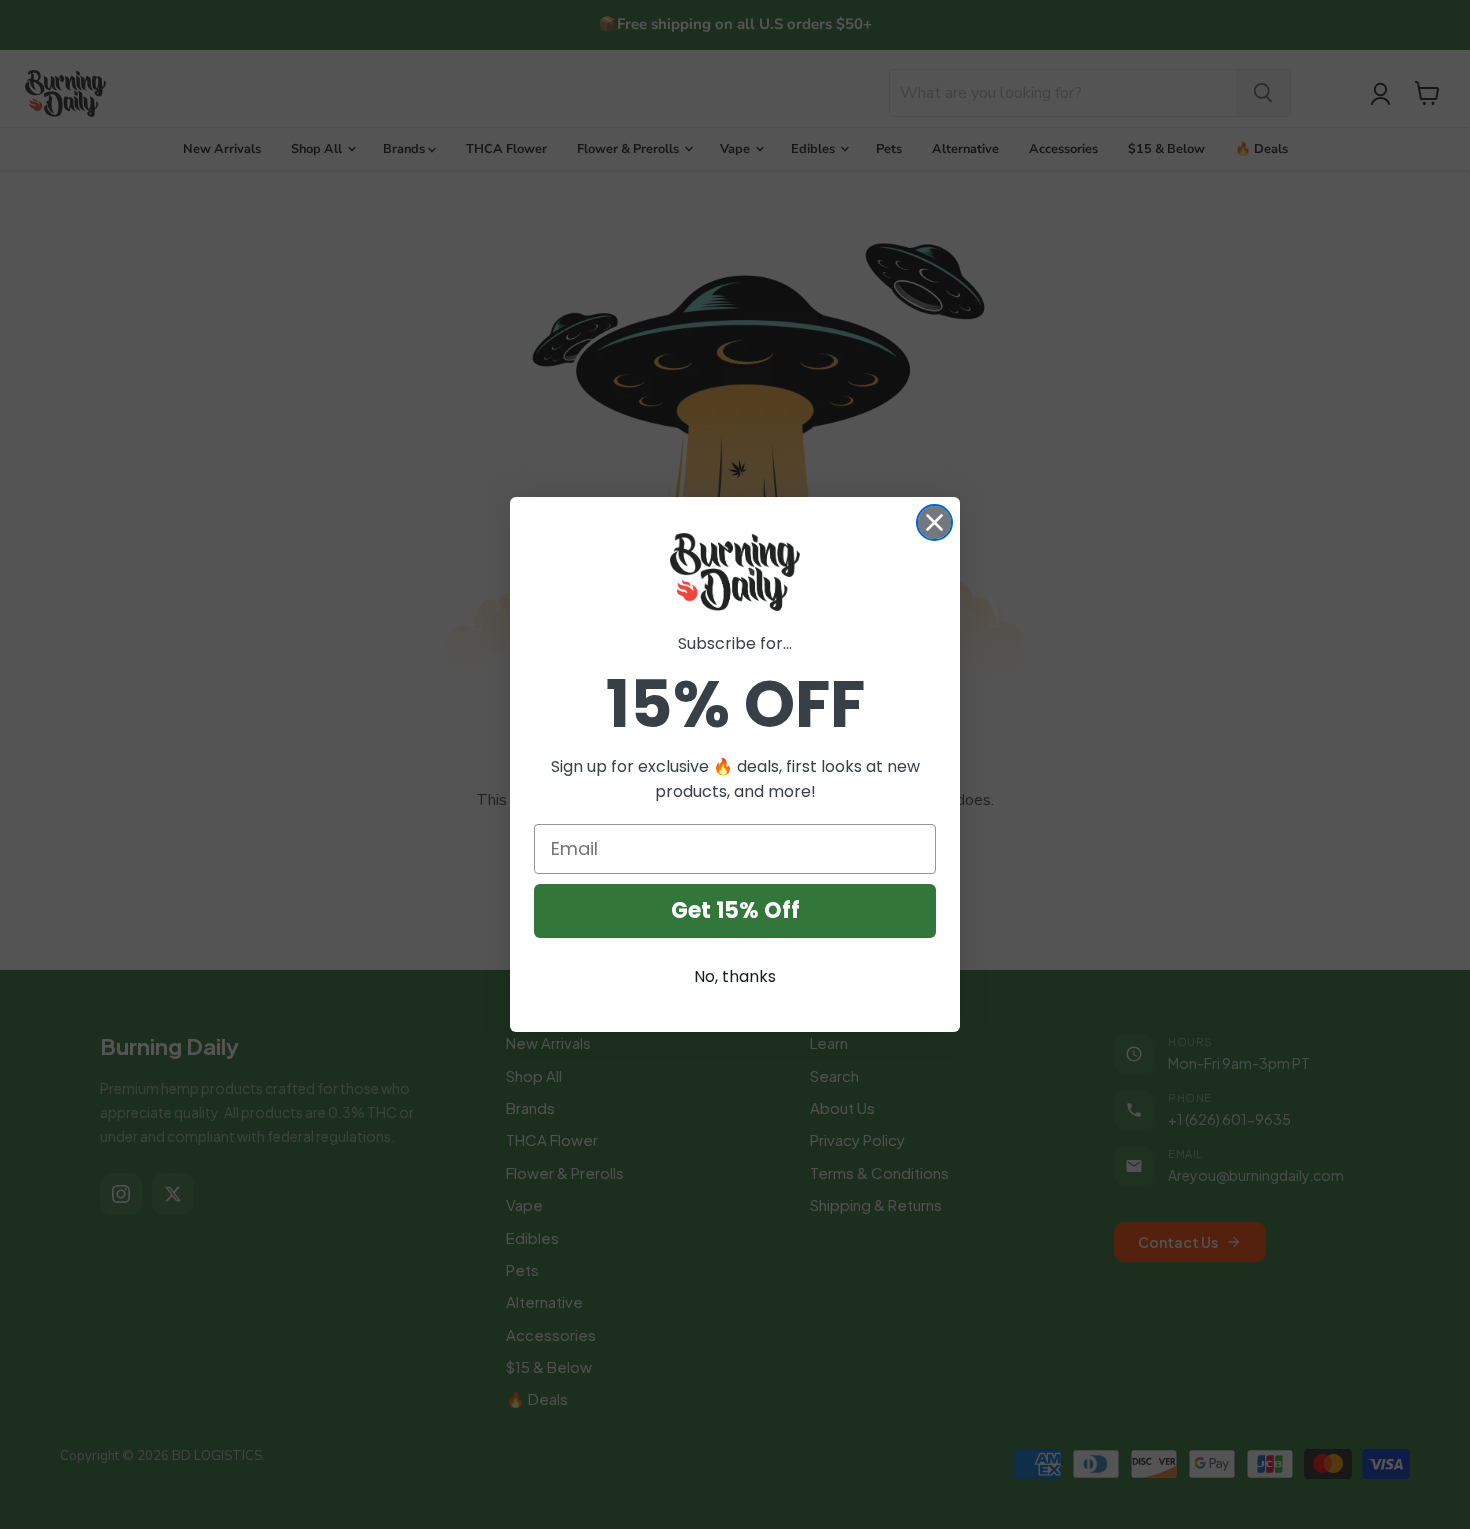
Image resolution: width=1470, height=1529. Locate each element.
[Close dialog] (934, 522)
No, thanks (735, 976)
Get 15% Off (735, 910)
